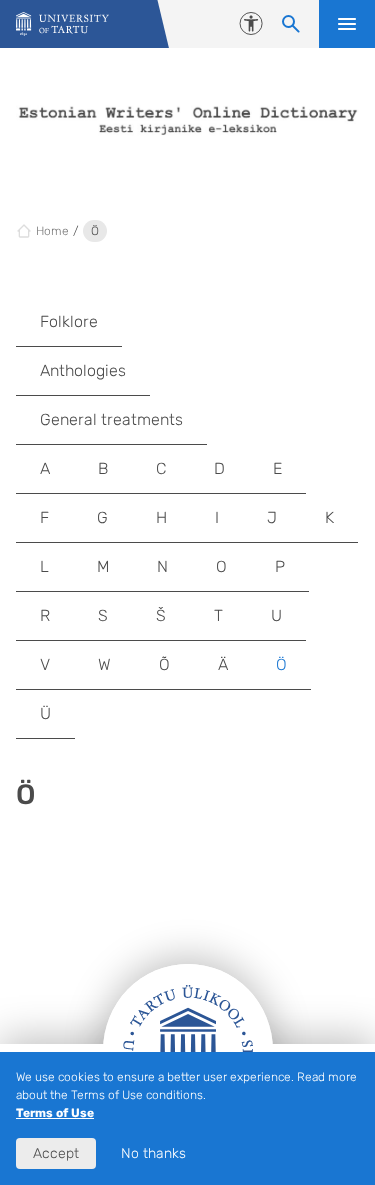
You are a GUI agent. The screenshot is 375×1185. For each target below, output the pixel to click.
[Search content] (291, 24)
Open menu (347, 24)
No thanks (153, 1153)
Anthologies (83, 370)
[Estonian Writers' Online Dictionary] (62, 24)
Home (52, 231)
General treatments (111, 419)
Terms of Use (55, 1113)
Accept (56, 1153)
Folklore (69, 321)
